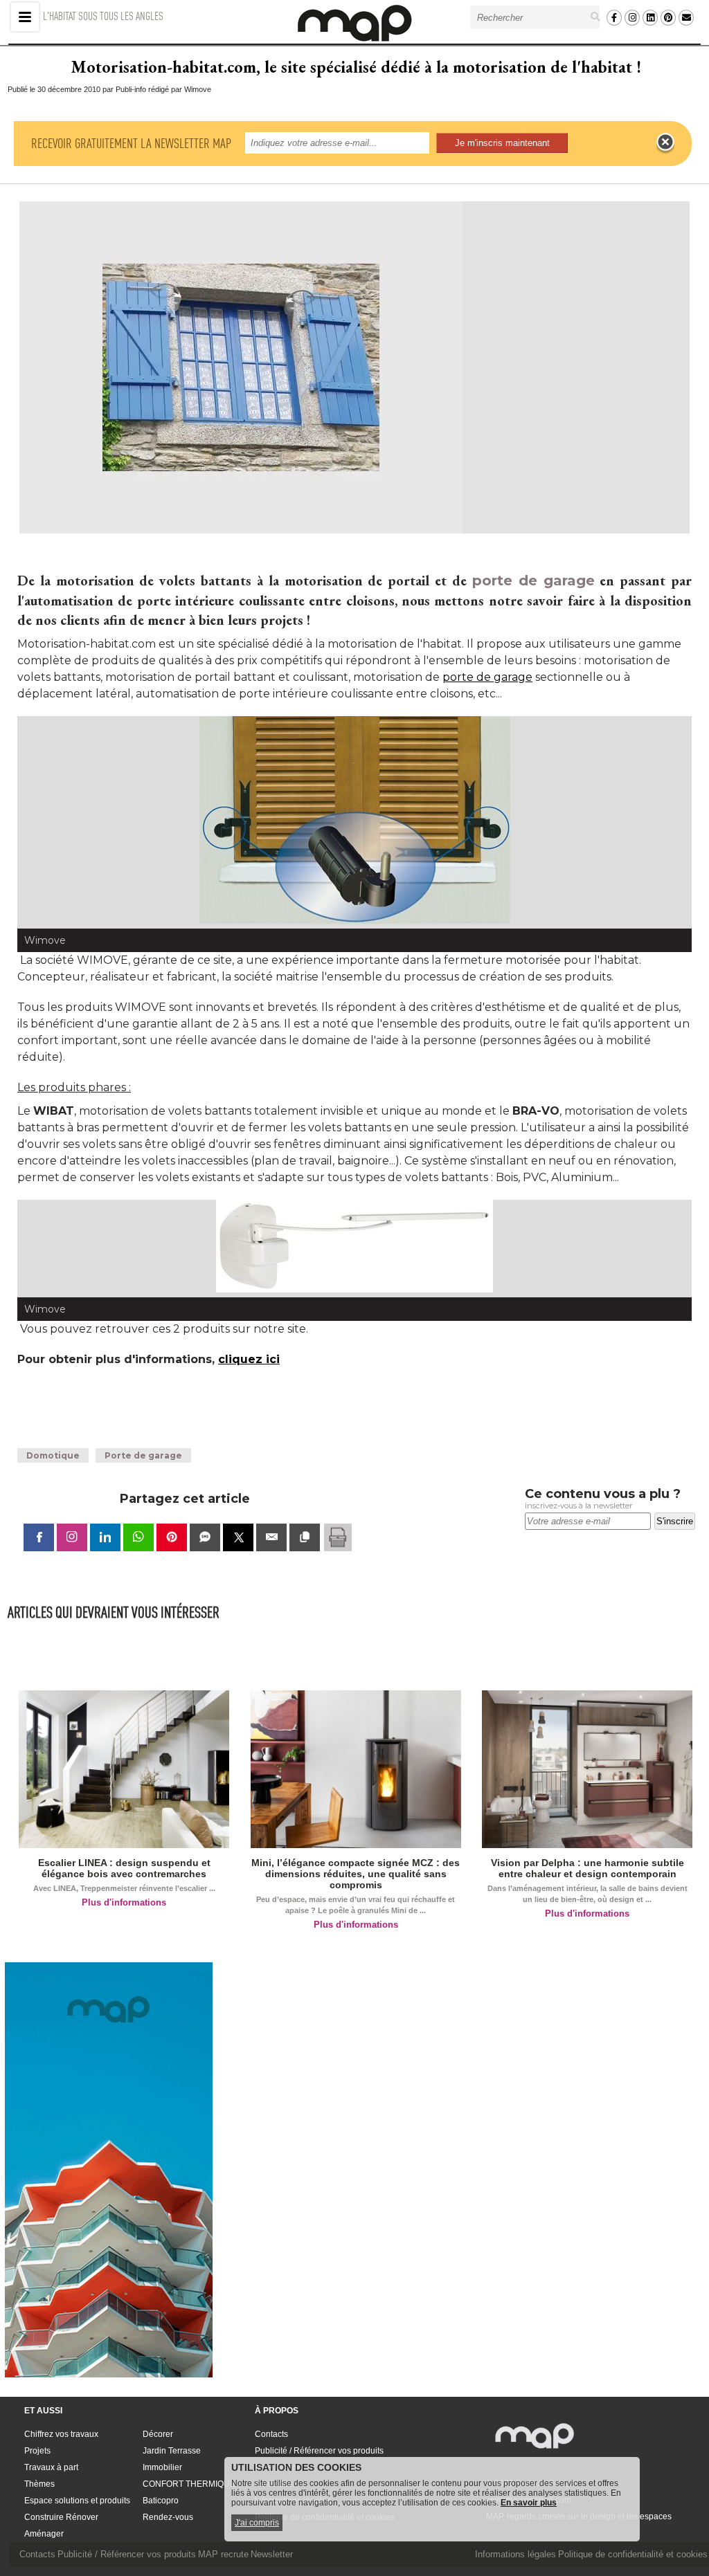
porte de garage (533, 581)
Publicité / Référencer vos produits (319, 2451)
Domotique (53, 1455)
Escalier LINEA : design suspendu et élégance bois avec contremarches (124, 1868)
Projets (37, 2451)
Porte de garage (143, 1455)
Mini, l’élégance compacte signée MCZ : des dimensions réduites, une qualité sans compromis (356, 1874)
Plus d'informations (124, 1902)
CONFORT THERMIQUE (189, 2484)
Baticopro (161, 2501)
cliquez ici (249, 1359)
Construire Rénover (61, 2517)
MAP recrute (223, 2554)
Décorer (158, 2434)
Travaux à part (51, 2467)
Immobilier (162, 2467)
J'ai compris (257, 2523)
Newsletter (272, 2554)
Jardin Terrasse (172, 2451)
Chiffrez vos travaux (61, 2434)
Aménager (44, 2534)
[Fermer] (665, 143)
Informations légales (515, 2554)
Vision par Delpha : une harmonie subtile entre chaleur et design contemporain (587, 1868)
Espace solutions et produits (77, 2501)
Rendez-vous (168, 2517)
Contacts (271, 2434)
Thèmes (39, 2484)
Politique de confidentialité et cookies (633, 2554)
